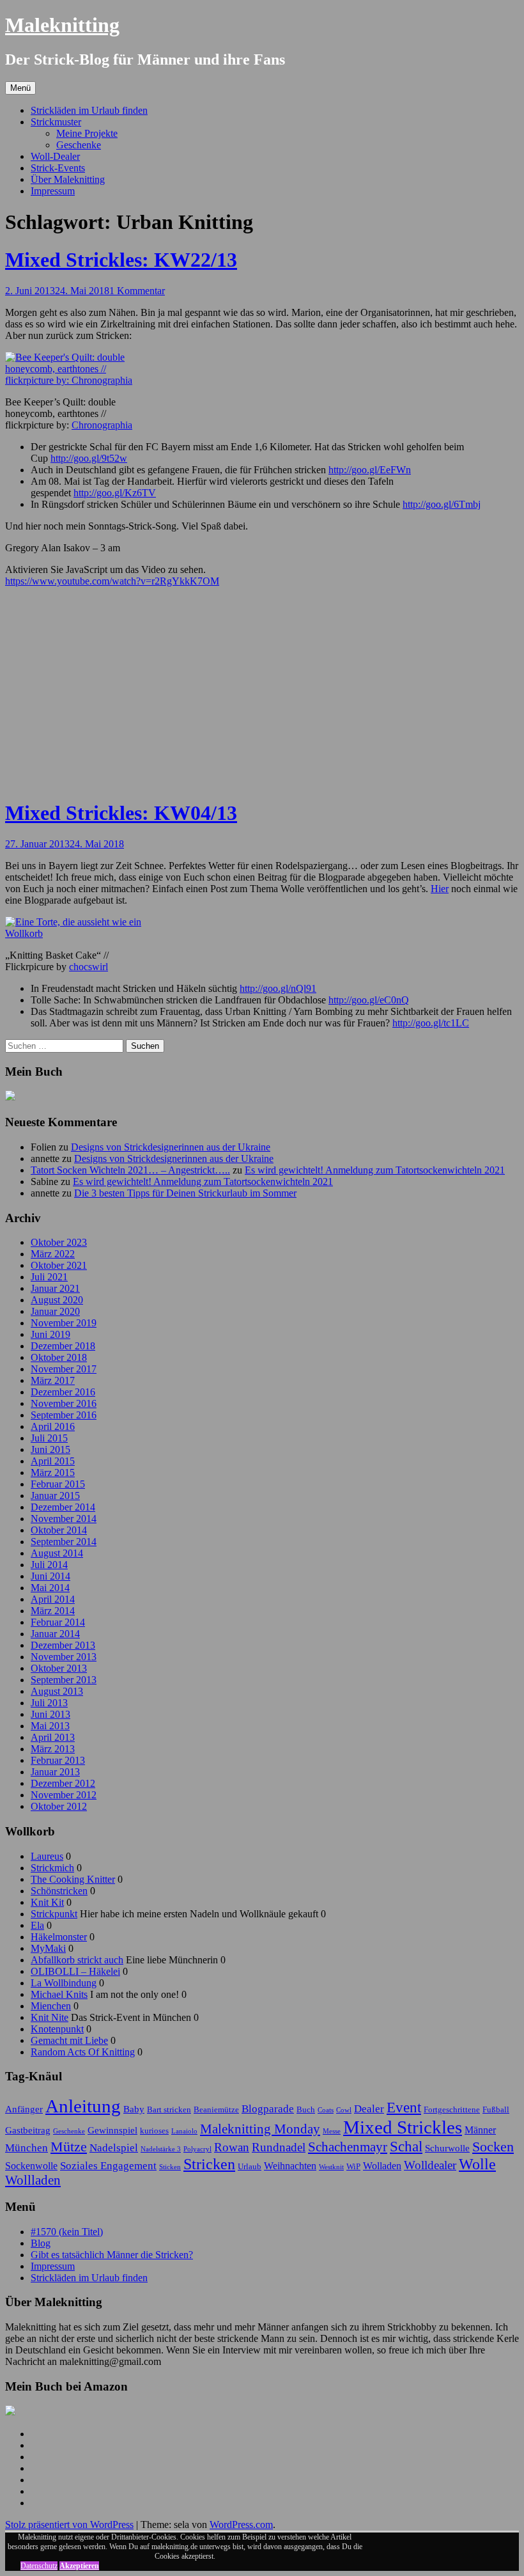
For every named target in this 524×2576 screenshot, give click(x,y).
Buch (306, 2109)
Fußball (496, 2109)
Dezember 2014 (63, 1507)
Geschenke (79, 145)
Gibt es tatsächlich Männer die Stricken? (112, 2255)
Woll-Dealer (55, 156)
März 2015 (53, 1473)
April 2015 (53, 1461)
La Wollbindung (64, 1983)
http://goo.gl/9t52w (89, 458)
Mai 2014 (50, 1588)
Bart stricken (169, 2109)
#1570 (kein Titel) (67, 2232)
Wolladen (382, 2166)
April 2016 (53, 1426)
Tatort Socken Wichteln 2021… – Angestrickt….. (130, 1170)
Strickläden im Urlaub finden (89, 110)
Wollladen (33, 2180)
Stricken (209, 2164)
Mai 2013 (50, 1726)
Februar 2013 (58, 1760)
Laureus (47, 1856)
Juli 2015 (49, 1438)
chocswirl (89, 967)
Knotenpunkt (57, 2029)
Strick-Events (58, 168)
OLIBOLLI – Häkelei (75, 1971)
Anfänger (24, 2109)
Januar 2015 (55, 1496)
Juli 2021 (49, 1277)
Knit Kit (47, 1902)
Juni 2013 (50, 1714)
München (27, 2148)
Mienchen (51, 2006)
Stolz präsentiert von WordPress (69, 2525)
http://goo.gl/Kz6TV (115, 493)
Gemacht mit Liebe (69, 2040)
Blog (41, 2243)
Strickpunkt (54, 1914)
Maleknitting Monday (260, 2129)
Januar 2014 (55, 1634)
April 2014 (53, 1599)
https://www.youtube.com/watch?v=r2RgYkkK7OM (112, 581)
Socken (493, 2147)
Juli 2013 (49, 1703)
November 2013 (64, 1657)
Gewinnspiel (112, 2130)
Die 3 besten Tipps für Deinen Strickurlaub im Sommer (185, 1193)
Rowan (232, 2147)
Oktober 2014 (59, 1530)
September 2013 (64, 1680)
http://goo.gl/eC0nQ (369, 1000)
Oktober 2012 (59, 1806)
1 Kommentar (137, 291)
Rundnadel (279, 2147)
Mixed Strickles (403, 2127)
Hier (440, 889)
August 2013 (57, 1691)
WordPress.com (241, 2525)
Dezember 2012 (63, 1783)
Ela (37, 1925)
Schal (406, 2146)
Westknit (331, 2167)
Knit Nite (50, 2017)
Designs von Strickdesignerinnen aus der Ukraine (171, 1147)
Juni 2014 (50, 1576)
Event (404, 2107)
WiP (353, 2166)
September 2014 (64, 1542)
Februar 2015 (58, 1484)
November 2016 (64, 1403)
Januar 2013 (55, 1772)
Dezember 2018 (63, 1346)
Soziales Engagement (108, 2165)
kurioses (154, 2131)
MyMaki (48, 1948)
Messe (332, 2131)
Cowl (344, 2110)
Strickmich (52, 1868)
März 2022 (53, 1254)
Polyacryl (197, 2149)
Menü (20, 88)
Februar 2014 (58, 1622)
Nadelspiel (114, 2148)
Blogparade (268, 2109)
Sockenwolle (31, 2166)
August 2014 (57, 1553)
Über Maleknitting (68, 179)
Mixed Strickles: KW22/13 (121, 260)
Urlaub (250, 2166)
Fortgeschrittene (452, 2109)
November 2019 (64, 1323)
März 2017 (53, 1380)
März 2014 (53, 1611)
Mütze (69, 2147)
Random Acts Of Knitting (83, 2052)
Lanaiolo (184, 2131)
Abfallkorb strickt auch (77, 1960)
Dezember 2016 (63, 1392)
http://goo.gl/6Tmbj (442, 504)
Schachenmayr (348, 2147)
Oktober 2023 (59, 1242)
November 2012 (64, 1795)
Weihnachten (290, 2166)
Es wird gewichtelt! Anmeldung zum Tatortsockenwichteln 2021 (375, 1170)
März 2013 (53, 1749)
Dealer (369, 2109)
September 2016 (64, 1415)
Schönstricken (59, 1891)
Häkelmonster (59, 1937)
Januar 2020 (55, 1311)
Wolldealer (430, 2165)
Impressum (53, 191)
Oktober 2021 (59, 1265)
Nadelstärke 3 (161, 2149)
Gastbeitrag (28, 2130)
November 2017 (64, 1369)
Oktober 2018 (59, 1357)
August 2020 (57, 1300)
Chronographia (102, 425)
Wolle (477, 2164)
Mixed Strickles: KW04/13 (121, 813)
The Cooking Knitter (73, 1879)
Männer (480, 2130)
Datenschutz (39, 2566)
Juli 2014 (49, 1565)
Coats (326, 2110)
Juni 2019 (50, 1334)
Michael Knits (59, 1994)
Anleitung (83, 2106)
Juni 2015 (50, 1449)
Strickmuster (56, 122)
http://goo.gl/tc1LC (431, 1023)
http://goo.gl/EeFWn (370, 470)
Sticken (170, 2167)
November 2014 (64, 1519)
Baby (134, 2109)
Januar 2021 (55, 1288)
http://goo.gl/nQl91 (278, 988)
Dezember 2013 (63, 1645)
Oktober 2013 (59, 1668)
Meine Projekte (87, 133)
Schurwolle (447, 2148)
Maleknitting (62, 25)
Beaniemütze (216, 2109)
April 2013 (53, 1737)
